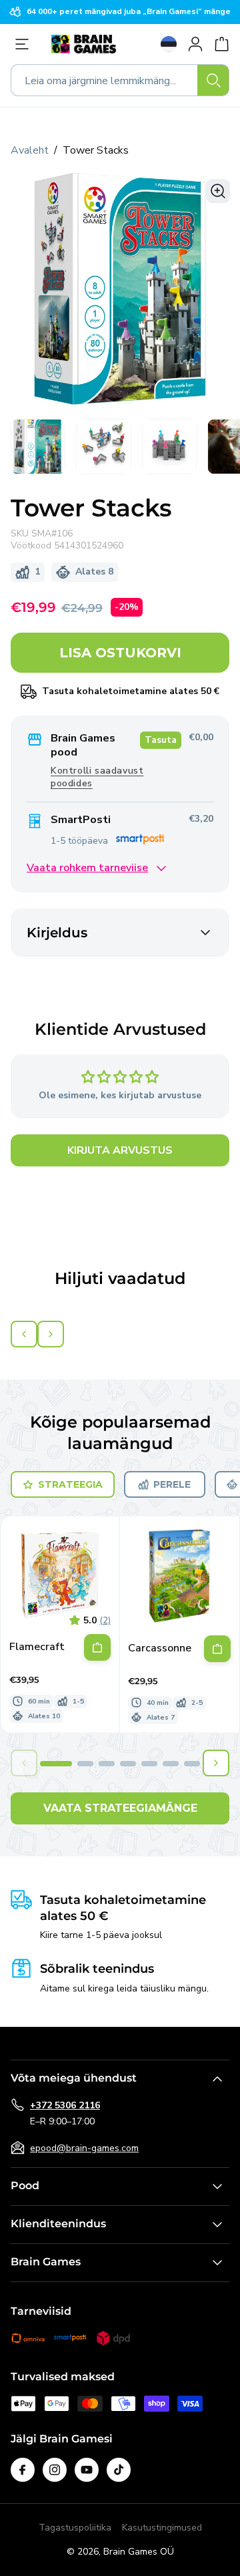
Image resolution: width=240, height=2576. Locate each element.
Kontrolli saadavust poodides (97, 777)
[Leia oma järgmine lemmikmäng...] (213, 80)
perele (172, 1484)
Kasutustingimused (162, 2528)
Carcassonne (160, 1648)
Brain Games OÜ (139, 2552)
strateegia (70, 1484)
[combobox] (120, 80)
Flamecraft (37, 1647)
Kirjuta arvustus (120, 1150)
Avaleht (30, 150)
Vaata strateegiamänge (120, 1808)
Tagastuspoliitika (75, 2528)
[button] (56, 1764)
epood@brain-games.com (84, 2148)
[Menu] (25, 44)
